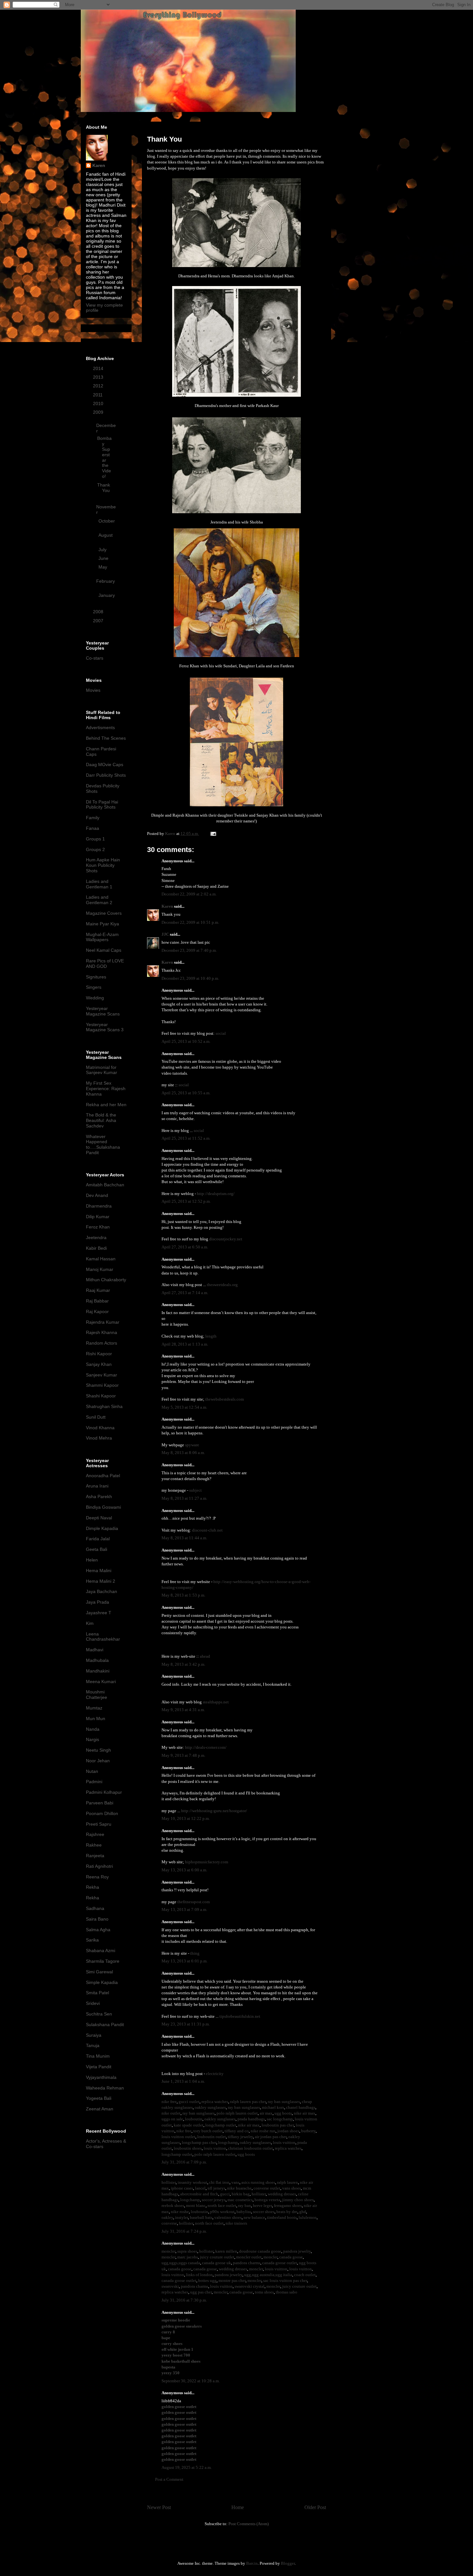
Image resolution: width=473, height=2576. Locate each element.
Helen (92, 1560)
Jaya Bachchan (102, 1591)
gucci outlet (189, 2102)
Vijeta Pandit (99, 2067)
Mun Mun (96, 1719)
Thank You (104, 488)
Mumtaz (94, 1708)
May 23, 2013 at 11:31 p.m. (186, 2024)
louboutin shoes (188, 2148)
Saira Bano (97, 1919)
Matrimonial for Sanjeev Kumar (102, 1070)
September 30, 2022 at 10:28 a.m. (191, 2381)
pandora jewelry (297, 2251)
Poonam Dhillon (102, 1813)
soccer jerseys (214, 2200)
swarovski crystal (250, 2286)
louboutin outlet (212, 2137)
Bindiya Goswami (103, 1507)
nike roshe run (263, 2131)
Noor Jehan (98, 1761)
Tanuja (93, 2045)
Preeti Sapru (99, 1824)
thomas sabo (287, 2292)
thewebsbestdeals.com (225, 1399)
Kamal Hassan (101, 1259)
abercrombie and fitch (199, 2194)
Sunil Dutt (96, 1417)
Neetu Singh (98, 1750)
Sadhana (95, 1908)
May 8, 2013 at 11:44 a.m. (184, 1538)
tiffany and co (237, 2131)
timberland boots (282, 2217)
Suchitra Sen (99, 2014)
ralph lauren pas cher (248, 2102)
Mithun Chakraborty (106, 1280)
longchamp (228, 2142)
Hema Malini (99, 1571)
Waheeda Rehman (105, 2088)
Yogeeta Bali (99, 2098)
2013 (99, 377)
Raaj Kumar (98, 1290)
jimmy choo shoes (298, 2200)
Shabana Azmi (101, 1951)
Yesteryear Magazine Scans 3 (105, 1027)
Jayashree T (99, 1613)
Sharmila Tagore (103, 1961)
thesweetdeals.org (222, 1285)
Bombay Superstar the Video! (104, 457)
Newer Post (159, 2507)
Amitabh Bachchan (105, 1185)
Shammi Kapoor (102, 1385)
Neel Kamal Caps (104, 950)
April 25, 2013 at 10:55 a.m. (186, 1093)
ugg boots (283, 2113)
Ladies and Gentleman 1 (99, 884)
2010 (99, 403)
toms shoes (264, 2292)
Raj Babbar (97, 1301)
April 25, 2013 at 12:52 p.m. (186, 1201)
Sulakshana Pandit (105, 2025)
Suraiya (94, 2035)
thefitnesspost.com (194, 1902)
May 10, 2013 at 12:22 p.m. (186, 1818)
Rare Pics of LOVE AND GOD (105, 964)
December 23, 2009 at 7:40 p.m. (189, 950)
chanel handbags (301, 2107)
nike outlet (171, 2113)
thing (195, 1953)
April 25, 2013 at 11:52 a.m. (186, 1138)
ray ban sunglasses (284, 2102)
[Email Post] (213, 834)
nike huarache (239, 2188)
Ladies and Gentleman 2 (99, 900)
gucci (225, 2194)
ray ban (245, 2205)
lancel (200, 2188)
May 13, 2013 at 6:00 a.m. (184, 1870)
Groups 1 (95, 839)
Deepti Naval (99, 1518)
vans (235, 2182)
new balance (254, 2217)
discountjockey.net (226, 1239)
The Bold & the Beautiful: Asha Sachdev (101, 1120)
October (107, 521)
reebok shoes (173, 2205)
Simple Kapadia (102, 1982)
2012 (99, 386)
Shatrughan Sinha (104, 1406)
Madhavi (95, 1650)
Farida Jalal (98, 1539)
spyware (192, 1445)
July (103, 550)
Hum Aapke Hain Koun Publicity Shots (103, 865)
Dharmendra (99, 1206)
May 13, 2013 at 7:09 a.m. (184, 1909)
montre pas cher (232, 2280)
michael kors (273, 2107)
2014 (99, 368)
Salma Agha (98, 1930)
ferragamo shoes (288, 2205)
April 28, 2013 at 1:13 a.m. (185, 1344)
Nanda (93, 1729)
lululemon (308, 2217)
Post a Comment (169, 2479)
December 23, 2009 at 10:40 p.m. (190, 978)
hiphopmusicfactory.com (207, 1862)
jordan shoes (288, 2131)
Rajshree (95, 1834)
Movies (93, 690)
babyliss (244, 2212)
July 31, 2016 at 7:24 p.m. (184, 2231)
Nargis (93, 1739)
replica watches (215, 2102)
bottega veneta (267, 2200)
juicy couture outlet (217, 2257)
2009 (99, 412)
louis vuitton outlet (178, 2137)
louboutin (194, 2119)
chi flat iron (219, 2182)
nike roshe (180, 2212)
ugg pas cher (201, 2292)
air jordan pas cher (271, 2137)
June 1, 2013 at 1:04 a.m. (183, 2081)
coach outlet (305, 2275)
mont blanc (196, 2205)
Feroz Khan (98, 1227)
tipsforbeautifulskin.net (240, 2016)
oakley (167, 2217)
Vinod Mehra (99, 1438)
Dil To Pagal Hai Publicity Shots (102, 805)
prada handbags (251, 2119)
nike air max (305, 2113)
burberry (308, 2131)
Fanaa (93, 828)
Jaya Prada (97, 1602)
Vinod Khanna (100, 1428)
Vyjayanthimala (101, 2077)
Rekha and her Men (106, 1105)
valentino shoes (228, 2217)
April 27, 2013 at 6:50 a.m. (185, 1247)
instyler (181, 2217)
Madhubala (97, 1660)
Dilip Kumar (98, 1217)
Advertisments (100, 727)
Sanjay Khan (99, 1364)
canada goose (291, 2257)
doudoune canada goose (260, 2251)
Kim (90, 1623)
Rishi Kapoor (99, 1354)
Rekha (93, 1887)
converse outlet (267, 2188)
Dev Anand (97, 1195)
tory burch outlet (208, 2131)
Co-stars (95, 658)
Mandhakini (98, 1671)
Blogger (288, 2563)
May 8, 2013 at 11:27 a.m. (184, 1498)
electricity (215, 2074)
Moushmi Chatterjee (97, 1695)
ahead (205, 1656)
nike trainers (236, 2223)
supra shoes (187, 2251)
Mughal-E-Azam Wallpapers (102, 937)
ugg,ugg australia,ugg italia (268, 2275)
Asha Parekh (99, 1496)
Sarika (92, 1940)
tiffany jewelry (240, 2137)
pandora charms (247, 2263)
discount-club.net (207, 1530)
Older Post (315, 2507)
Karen (167, 906)
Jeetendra (96, 1237)
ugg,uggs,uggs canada (181, 2263)
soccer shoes (264, 2212)
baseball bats (201, 2217)
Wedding (95, 998)
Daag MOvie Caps (105, 764)
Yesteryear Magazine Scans (103, 1011)
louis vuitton (284, 2142)
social (221, 1033)
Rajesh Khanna (102, 1332)
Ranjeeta (95, 1856)
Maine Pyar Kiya (102, 924)
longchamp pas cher (199, 2142)
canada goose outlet (280, 2263)
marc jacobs (188, 2257)
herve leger (262, 2205)
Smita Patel (97, 1993)
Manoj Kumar (100, 1269)
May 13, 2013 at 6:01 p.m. (185, 1961)
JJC (165, 934)
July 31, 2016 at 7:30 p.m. (184, 2300)
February (106, 581)
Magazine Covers (104, 913)
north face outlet (222, 2205)
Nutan (92, 1771)
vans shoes (292, 2188)
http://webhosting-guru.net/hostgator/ (214, 1811)
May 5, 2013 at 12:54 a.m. (184, 1407)
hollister (169, 2182)
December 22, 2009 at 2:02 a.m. (189, 894)
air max (266, 2113)
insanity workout (192, 2182)
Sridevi (93, 2003)
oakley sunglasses (210, 2107)
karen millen (226, 2251)
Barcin (252, 2563)
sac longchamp (280, 2119)
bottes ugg (207, 2280)
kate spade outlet (189, 2125)
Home (238, 2507)
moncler (168, 2251)
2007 (99, 621)
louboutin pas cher (278, 2125)
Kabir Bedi (96, 1248)
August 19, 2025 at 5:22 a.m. (187, 2467)
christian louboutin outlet (250, 2148)
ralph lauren (288, 2182)
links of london (199, 2275)
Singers (94, 987)
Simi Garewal (99, 1972)
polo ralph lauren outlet (237, 2113)
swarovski (170, 2286)
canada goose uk (217, 2263)
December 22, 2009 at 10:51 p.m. (190, 922)
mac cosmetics (240, 2200)
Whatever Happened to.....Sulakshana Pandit (103, 1144)
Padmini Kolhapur (104, 1792)
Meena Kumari (101, 1682)
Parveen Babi (100, 1803)
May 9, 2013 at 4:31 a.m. (183, 1710)
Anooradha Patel (103, 1476)
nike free (169, 2102)
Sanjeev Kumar (102, 1375)
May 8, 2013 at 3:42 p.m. (183, 1664)
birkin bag (241, 2194)
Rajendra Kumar (103, 1322)
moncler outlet (249, 2257)
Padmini (94, 1782)
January (107, 595)
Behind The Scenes (106, 738)
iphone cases (182, 2188)
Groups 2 (95, 849)
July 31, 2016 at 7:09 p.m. (184, 2162)
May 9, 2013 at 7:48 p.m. (183, 1755)
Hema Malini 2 (101, 1581)
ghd (303, 2212)
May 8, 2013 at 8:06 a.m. (183, 1453)
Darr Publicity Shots (106, 775)
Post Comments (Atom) (249, 2524)
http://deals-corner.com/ (206, 1747)
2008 (99, 612)
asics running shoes (258, 2182)
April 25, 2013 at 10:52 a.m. (186, 1041)
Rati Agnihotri (99, 1866)
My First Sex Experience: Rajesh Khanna (106, 1089)
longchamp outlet (221, 2125)
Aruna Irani (97, 1486)
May (103, 567)
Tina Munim (98, 2056)
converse (169, 2223)
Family (93, 818)
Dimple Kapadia (102, 1528)
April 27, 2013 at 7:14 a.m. (185, 1293)
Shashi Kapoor (101, 1396)
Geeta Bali (97, 1549)
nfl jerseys (216, 2188)
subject (195, 1490)
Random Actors (102, 1343)
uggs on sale (172, 2119)
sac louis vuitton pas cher (285, 2280)
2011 (98, 395)
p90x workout (222, 2212)
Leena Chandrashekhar (103, 1637)
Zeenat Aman (100, 2109)
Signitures (96, 977)
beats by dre (287, 2212)
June (104, 558)
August (106, 535)
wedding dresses (282, 2194)
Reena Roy (97, 1877)
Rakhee (94, 1845)
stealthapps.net (216, 1702)
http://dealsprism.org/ (216, 1194)
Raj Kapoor (97, 1311)
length (211, 1336)
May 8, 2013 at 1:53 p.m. (183, 1595)
